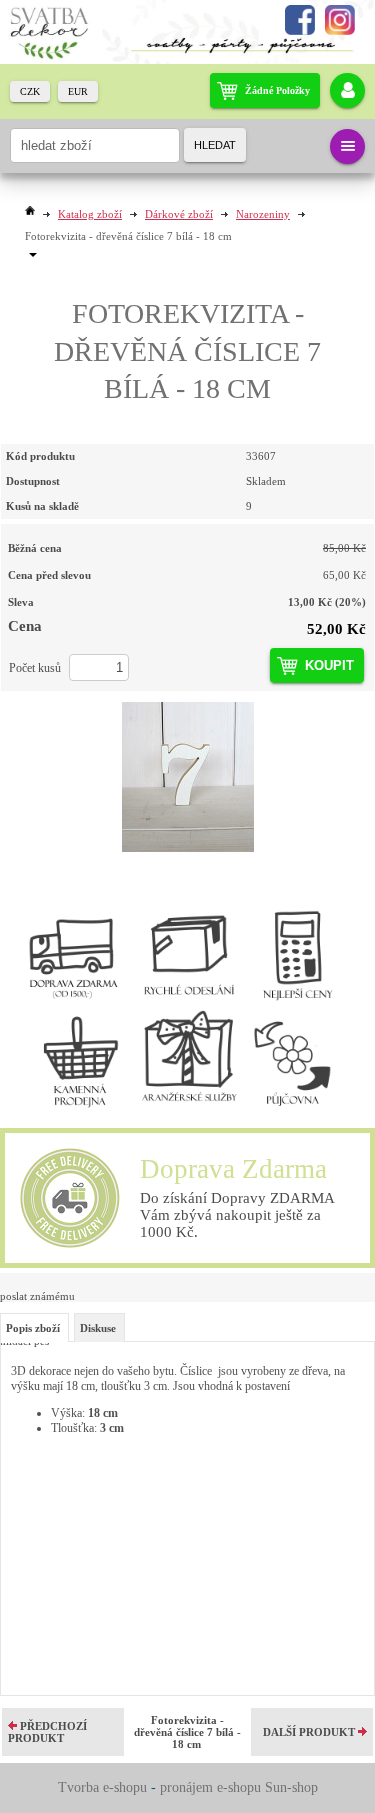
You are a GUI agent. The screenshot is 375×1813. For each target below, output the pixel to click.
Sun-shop (291, 1787)
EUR (78, 91)
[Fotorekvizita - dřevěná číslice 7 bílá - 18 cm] (187, 777)
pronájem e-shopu (210, 1787)
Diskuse (98, 1328)
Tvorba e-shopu (102, 1787)
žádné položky (277, 90)
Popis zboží (33, 1328)
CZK (30, 91)
